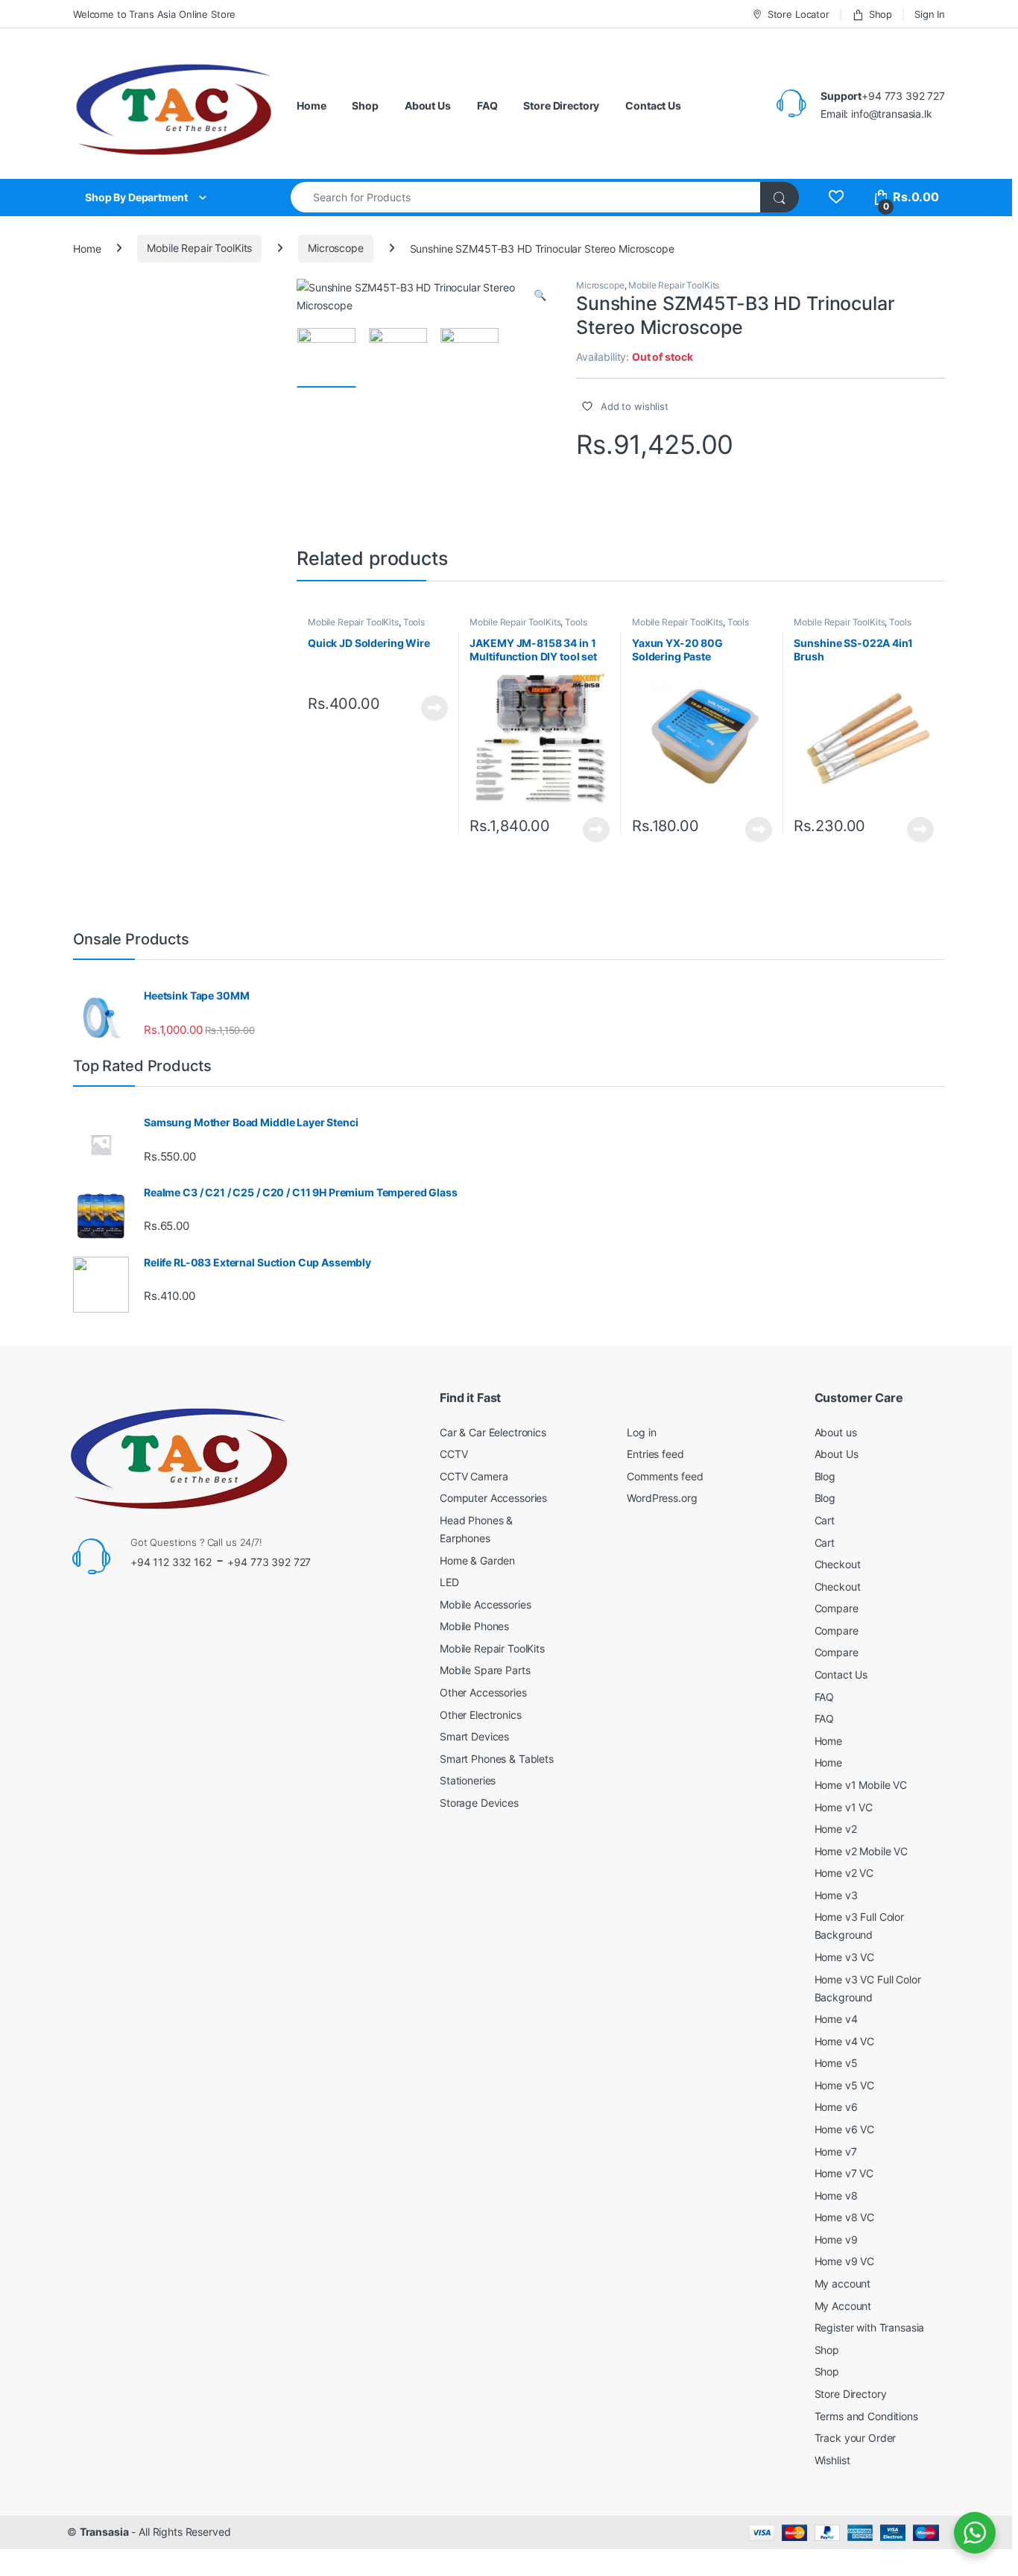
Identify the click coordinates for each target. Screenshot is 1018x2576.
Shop (881, 14)
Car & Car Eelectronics (493, 1432)
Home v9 (836, 2239)
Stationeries (468, 1780)
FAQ (487, 105)
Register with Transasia (870, 2327)
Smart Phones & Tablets (497, 1759)
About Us (428, 105)
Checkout (838, 1564)
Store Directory (561, 105)
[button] (540, 295)
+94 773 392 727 (269, 1562)
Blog (825, 1476)
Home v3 (836, 1895)
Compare (837, 1608)
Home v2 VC (844, 1873)
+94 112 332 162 (171, 1562)
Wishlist (832, 2460)
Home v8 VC (845, 2217)
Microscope (336, 248)
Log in (641, 1432)
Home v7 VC (844, 2173)
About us (836, 1432)
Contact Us (653, 105)
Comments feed (665, 1476)
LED (449, 1582)
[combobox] (526, 197)
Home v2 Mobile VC (861, 1851)
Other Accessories (483, 1692)
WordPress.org (662, 1498)
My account (843, 2283)
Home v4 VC (845, 2041)
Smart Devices (474, 1736)
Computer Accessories (493, 1498)
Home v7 (836, 2152)
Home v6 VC (845, 2129)
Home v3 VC (845, 1957)
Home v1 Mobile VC (861, 1785)
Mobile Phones (474, 1626)
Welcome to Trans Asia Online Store (154, 14)
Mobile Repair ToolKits (199, 248)
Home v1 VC (844, 1807)
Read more (434, 708)
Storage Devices (479, 1803)
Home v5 (836, 2063)
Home (311, 105)
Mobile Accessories (485, 1604)
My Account (843, 2306)
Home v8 (836, 2195)
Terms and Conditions (866, 2416)
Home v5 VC (845, 2085)
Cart (825, 1520)
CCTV (453, 1454)
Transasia (104, 2532)
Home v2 (836, 1829)
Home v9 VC (845, 2261)
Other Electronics (481, 1715)
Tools (414, 622)
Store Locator (799, 14)
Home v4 (836, 2019)
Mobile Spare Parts (485, 1670)
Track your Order (856, 2438)
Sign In (930, 14)
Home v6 (836, 2107)
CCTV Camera (474, 1476)
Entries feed (655, 1454)
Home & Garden (477, 1560)
